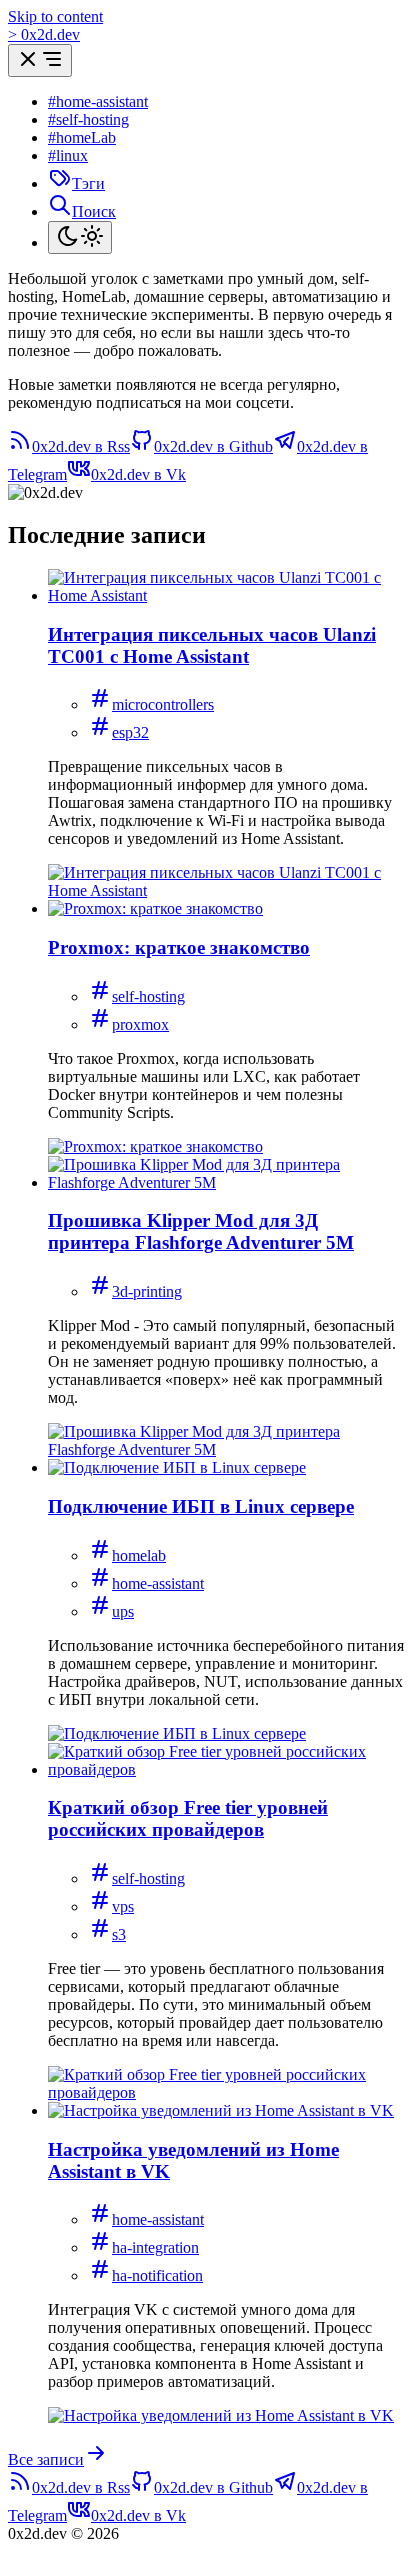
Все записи (46, 2459)
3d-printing (147, 1291)
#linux (68, 155)
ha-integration (155, 2247)
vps (123, 1906)
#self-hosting (88, 119)
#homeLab (82, 137)
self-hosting (148, 996)
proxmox (140, 1024)
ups (123, 1611)
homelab (139, 1555)
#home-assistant (98, 101)
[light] (80, 237)
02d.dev (44, 34)
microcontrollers (163, 704)
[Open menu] (40, 60)
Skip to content (55, 16)
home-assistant (158, 1583)
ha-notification (157, 2275)
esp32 (130, 732)
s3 (119, 1934)
